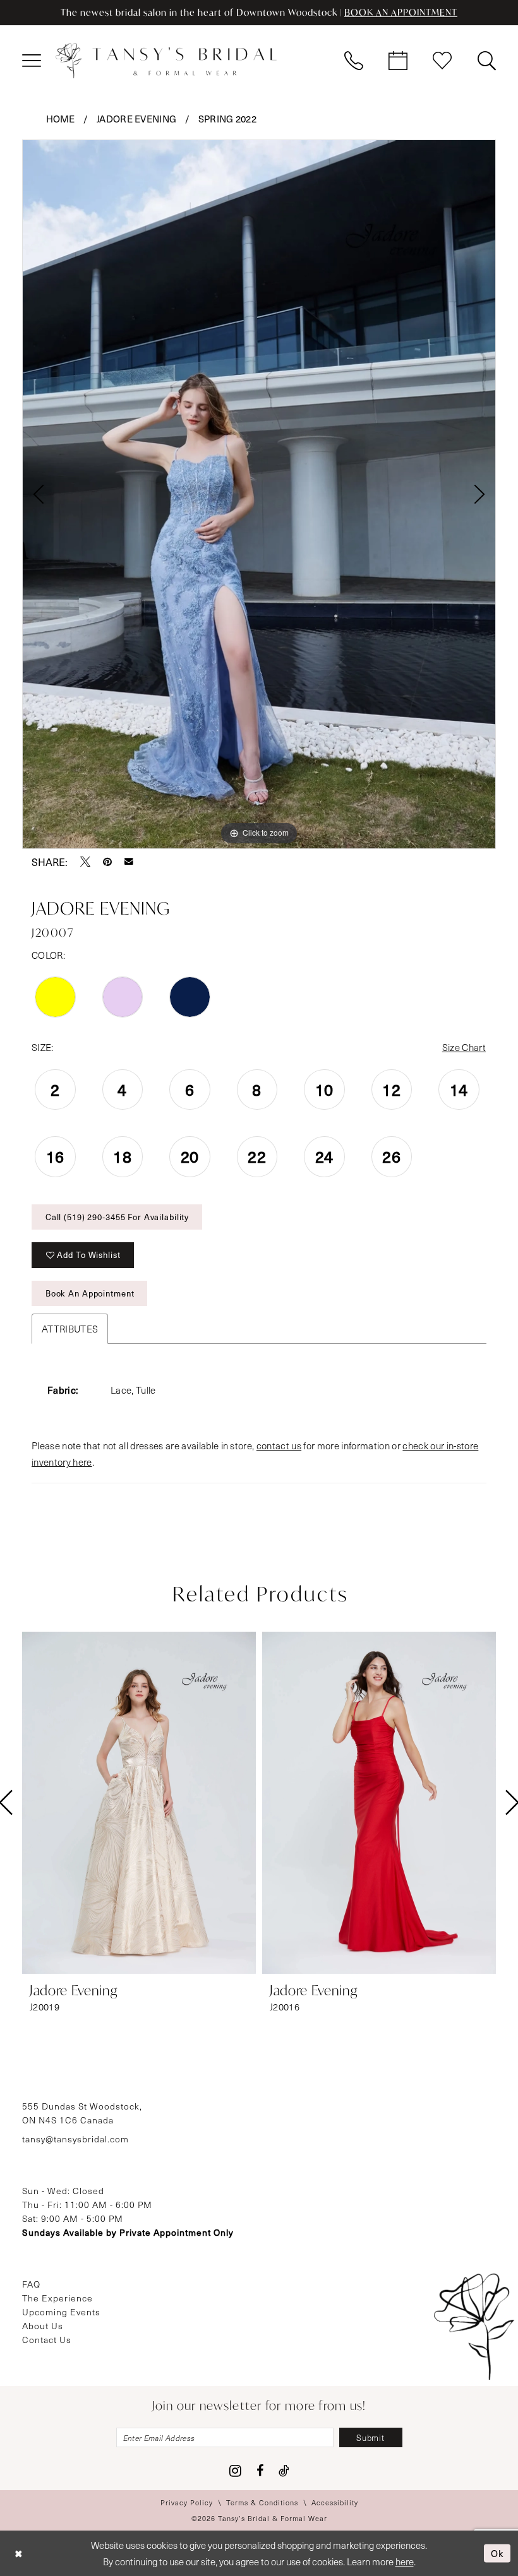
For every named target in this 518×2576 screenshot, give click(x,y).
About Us (43, 2326)
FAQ (31, 2284)
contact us (279, 1445)
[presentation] (139, 1803)
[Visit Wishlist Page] (442, 61)
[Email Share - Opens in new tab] (129, 862)
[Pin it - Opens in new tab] (107, 862)
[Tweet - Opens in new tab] (85, 862)
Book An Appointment (90, 1293)
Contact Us (47, 2340)
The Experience (57, 2298)
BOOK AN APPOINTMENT (401, 12)
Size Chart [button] (464, 1047)
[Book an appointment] (398, 61)
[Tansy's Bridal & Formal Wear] (166, 61)
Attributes (70, 1329)
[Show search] (486, 61)
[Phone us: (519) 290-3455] (354, 61)
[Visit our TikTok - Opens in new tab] (284, 2471)
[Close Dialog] (19, 2553)
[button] (32, 61)
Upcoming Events (61, 2312)
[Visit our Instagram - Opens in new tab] (235, 2471)
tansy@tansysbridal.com (75, 2139)
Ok (497, 2553)
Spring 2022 (228, 119)
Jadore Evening (137, 119)
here (405, 2561)
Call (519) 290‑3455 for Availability (117, 1217)
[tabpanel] (259, 494)
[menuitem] (32, 61)
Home (61, 119)
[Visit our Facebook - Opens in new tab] (260, 2471)
